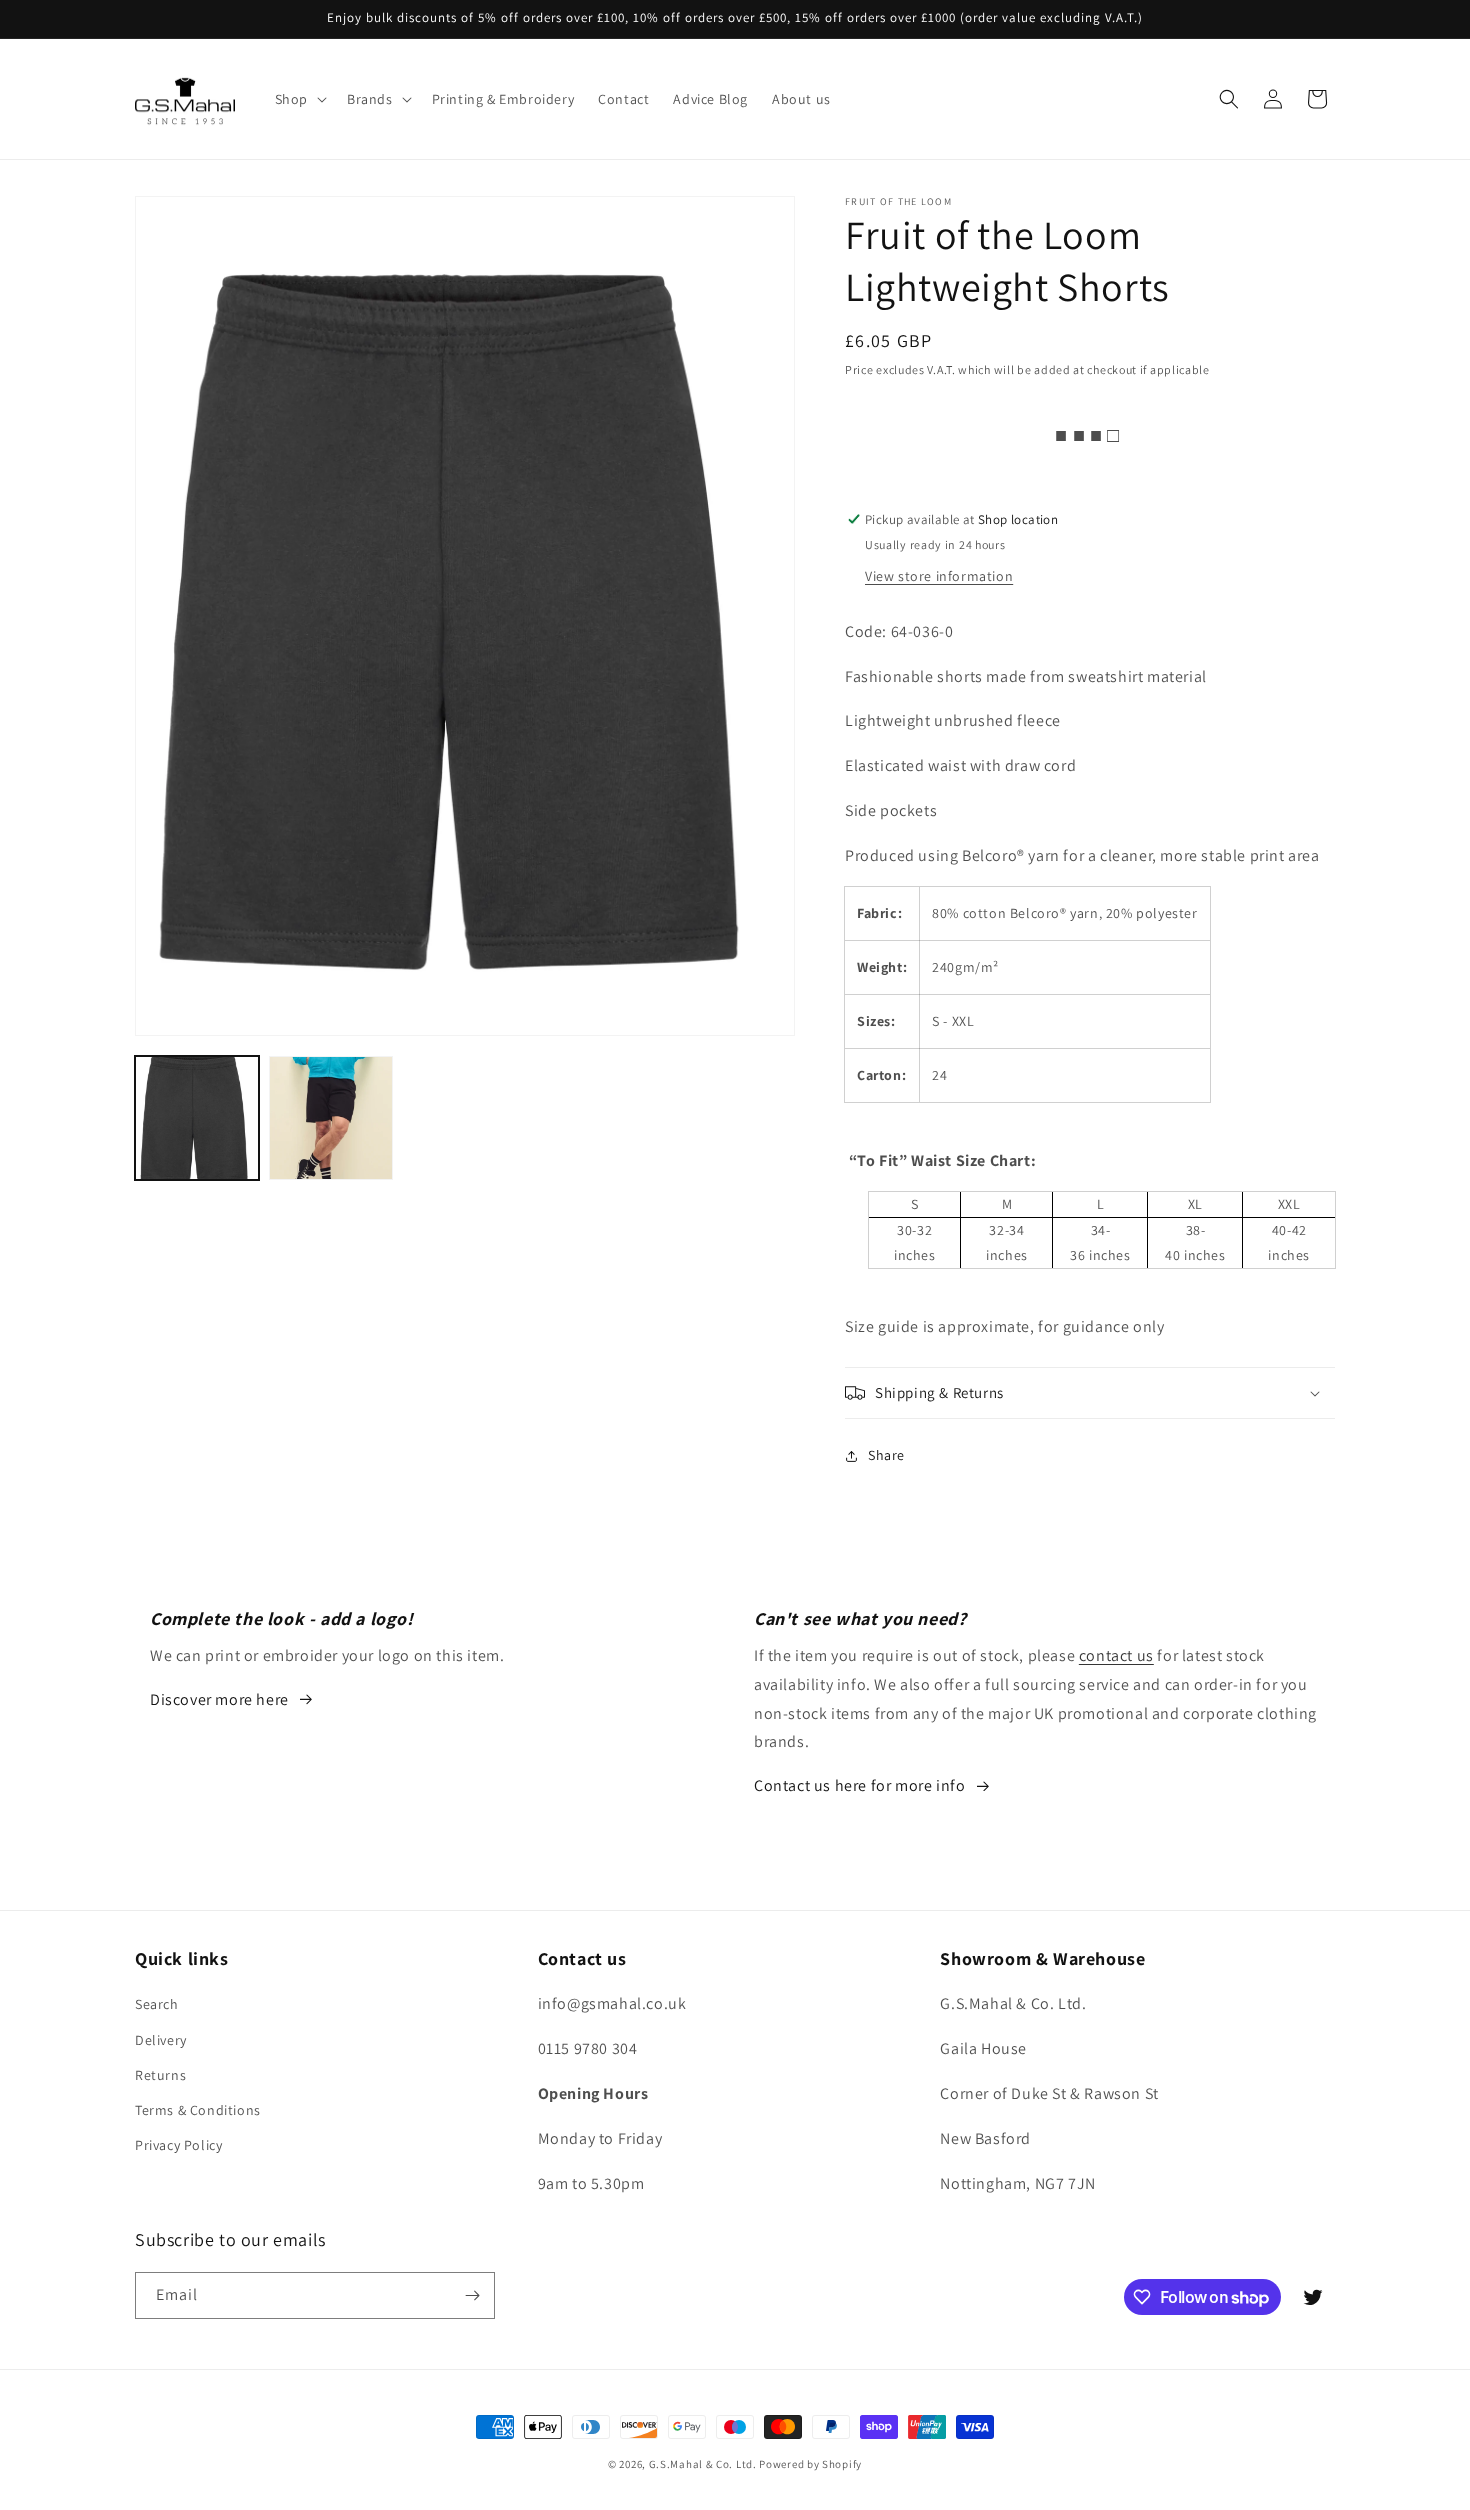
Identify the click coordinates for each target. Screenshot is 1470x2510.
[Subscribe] (472, 2295)
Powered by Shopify (810, 2464)
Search (157, 2004)
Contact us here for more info (859, 1785)
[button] (299, 99)
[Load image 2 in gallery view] (331, 1118)
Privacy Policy (178, 2145)
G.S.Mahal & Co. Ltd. (703, 2464)
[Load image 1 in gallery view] (197, 1118)
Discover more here (219, 1699)
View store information (939, 576)
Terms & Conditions (198, 2110)
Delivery (161, 2040)
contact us (1116, 1655)
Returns (160, 2075)
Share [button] (886, 1455)
